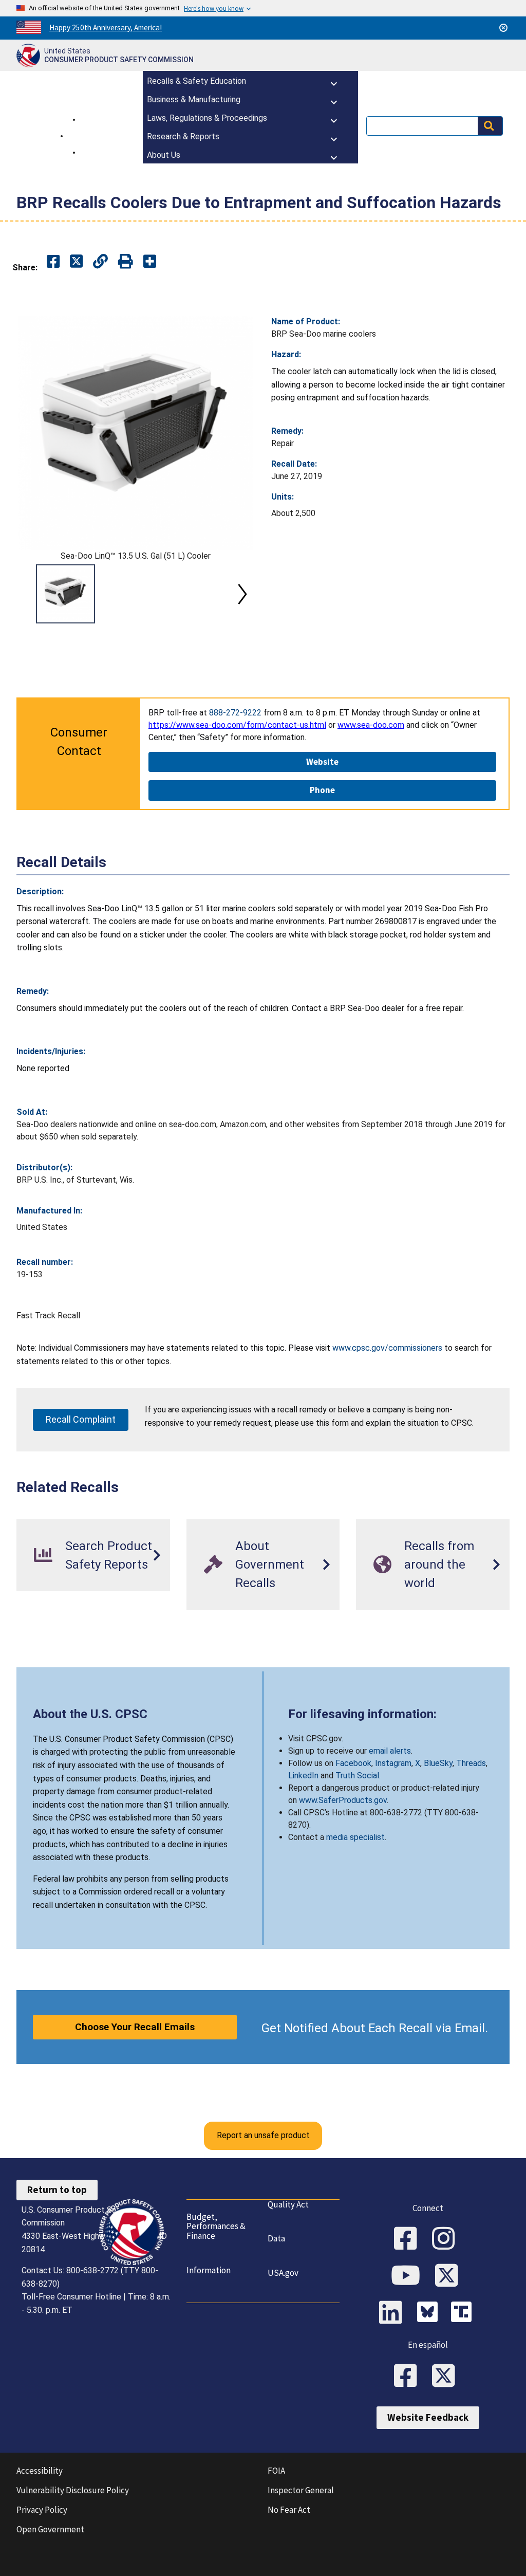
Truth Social (357, 1775)
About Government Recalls (270, 1565)
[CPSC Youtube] (409, 2276)
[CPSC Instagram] (447, 2239)
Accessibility (40, 2471)
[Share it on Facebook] (53, 262)
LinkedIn (303, 1775)
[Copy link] (150, 262)
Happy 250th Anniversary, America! (106, 27)
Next (242, 594)
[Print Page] (126, 262)
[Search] (490, 126)
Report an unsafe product (263, 2135)
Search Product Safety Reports (109, 1555)
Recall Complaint (81, 1419)
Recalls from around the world (439, 1565)
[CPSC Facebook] (409, 2239)
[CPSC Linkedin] (394, 2313)
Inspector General (301, 2490)
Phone (322, 790)
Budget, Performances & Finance (216, 2226)
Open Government (50, 2529)
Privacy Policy (42, 2510)
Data (276, 2238)
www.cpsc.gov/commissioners (387, 1348)
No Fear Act (289, 2510)
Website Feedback (428, 2417)
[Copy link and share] (100, 262)
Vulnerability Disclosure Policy (73, 2490)
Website (322, 762)
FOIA (276, 2471)
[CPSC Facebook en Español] (409, 2377)
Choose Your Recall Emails (135, 2027)
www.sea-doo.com (371, 725)
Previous (29, 594)
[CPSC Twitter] (450, 2276)
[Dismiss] (503, 28)
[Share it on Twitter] (76, 262)
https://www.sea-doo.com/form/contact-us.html (237, 725)
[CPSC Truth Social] (464, 2313)
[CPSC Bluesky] (430, 2313)
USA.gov (283, 2273)
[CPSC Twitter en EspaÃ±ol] (447, 2377)
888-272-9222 (235, 713)
